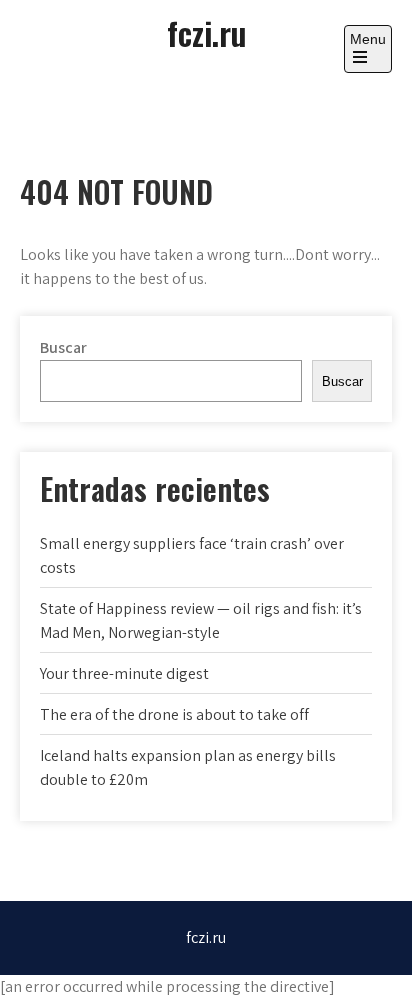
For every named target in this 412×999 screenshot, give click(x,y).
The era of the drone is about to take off (174, 714)
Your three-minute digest (124, 673)
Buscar (63, 347)
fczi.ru (206, 32)
